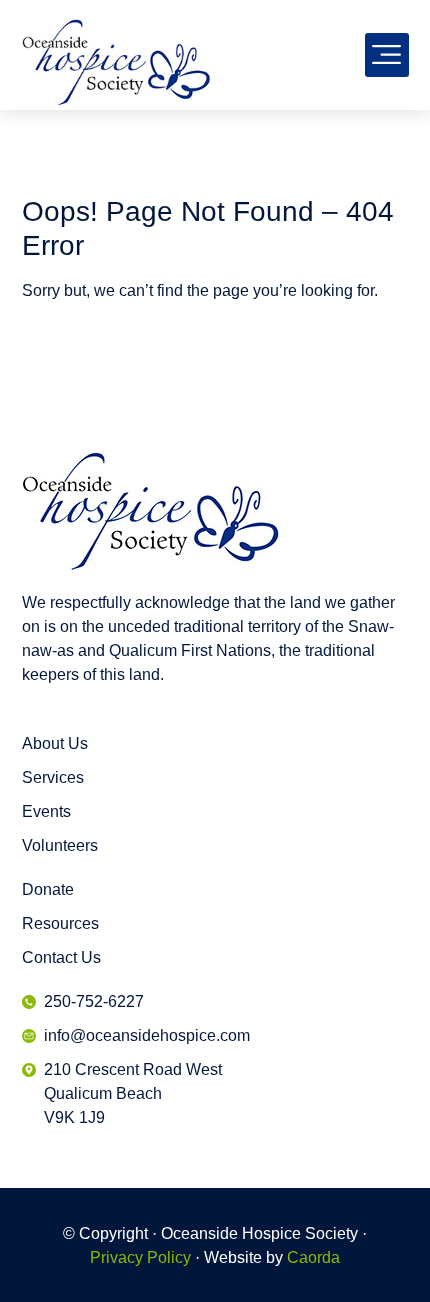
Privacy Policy (140, 1257)
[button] (387, 55)
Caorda (313, 1257)
